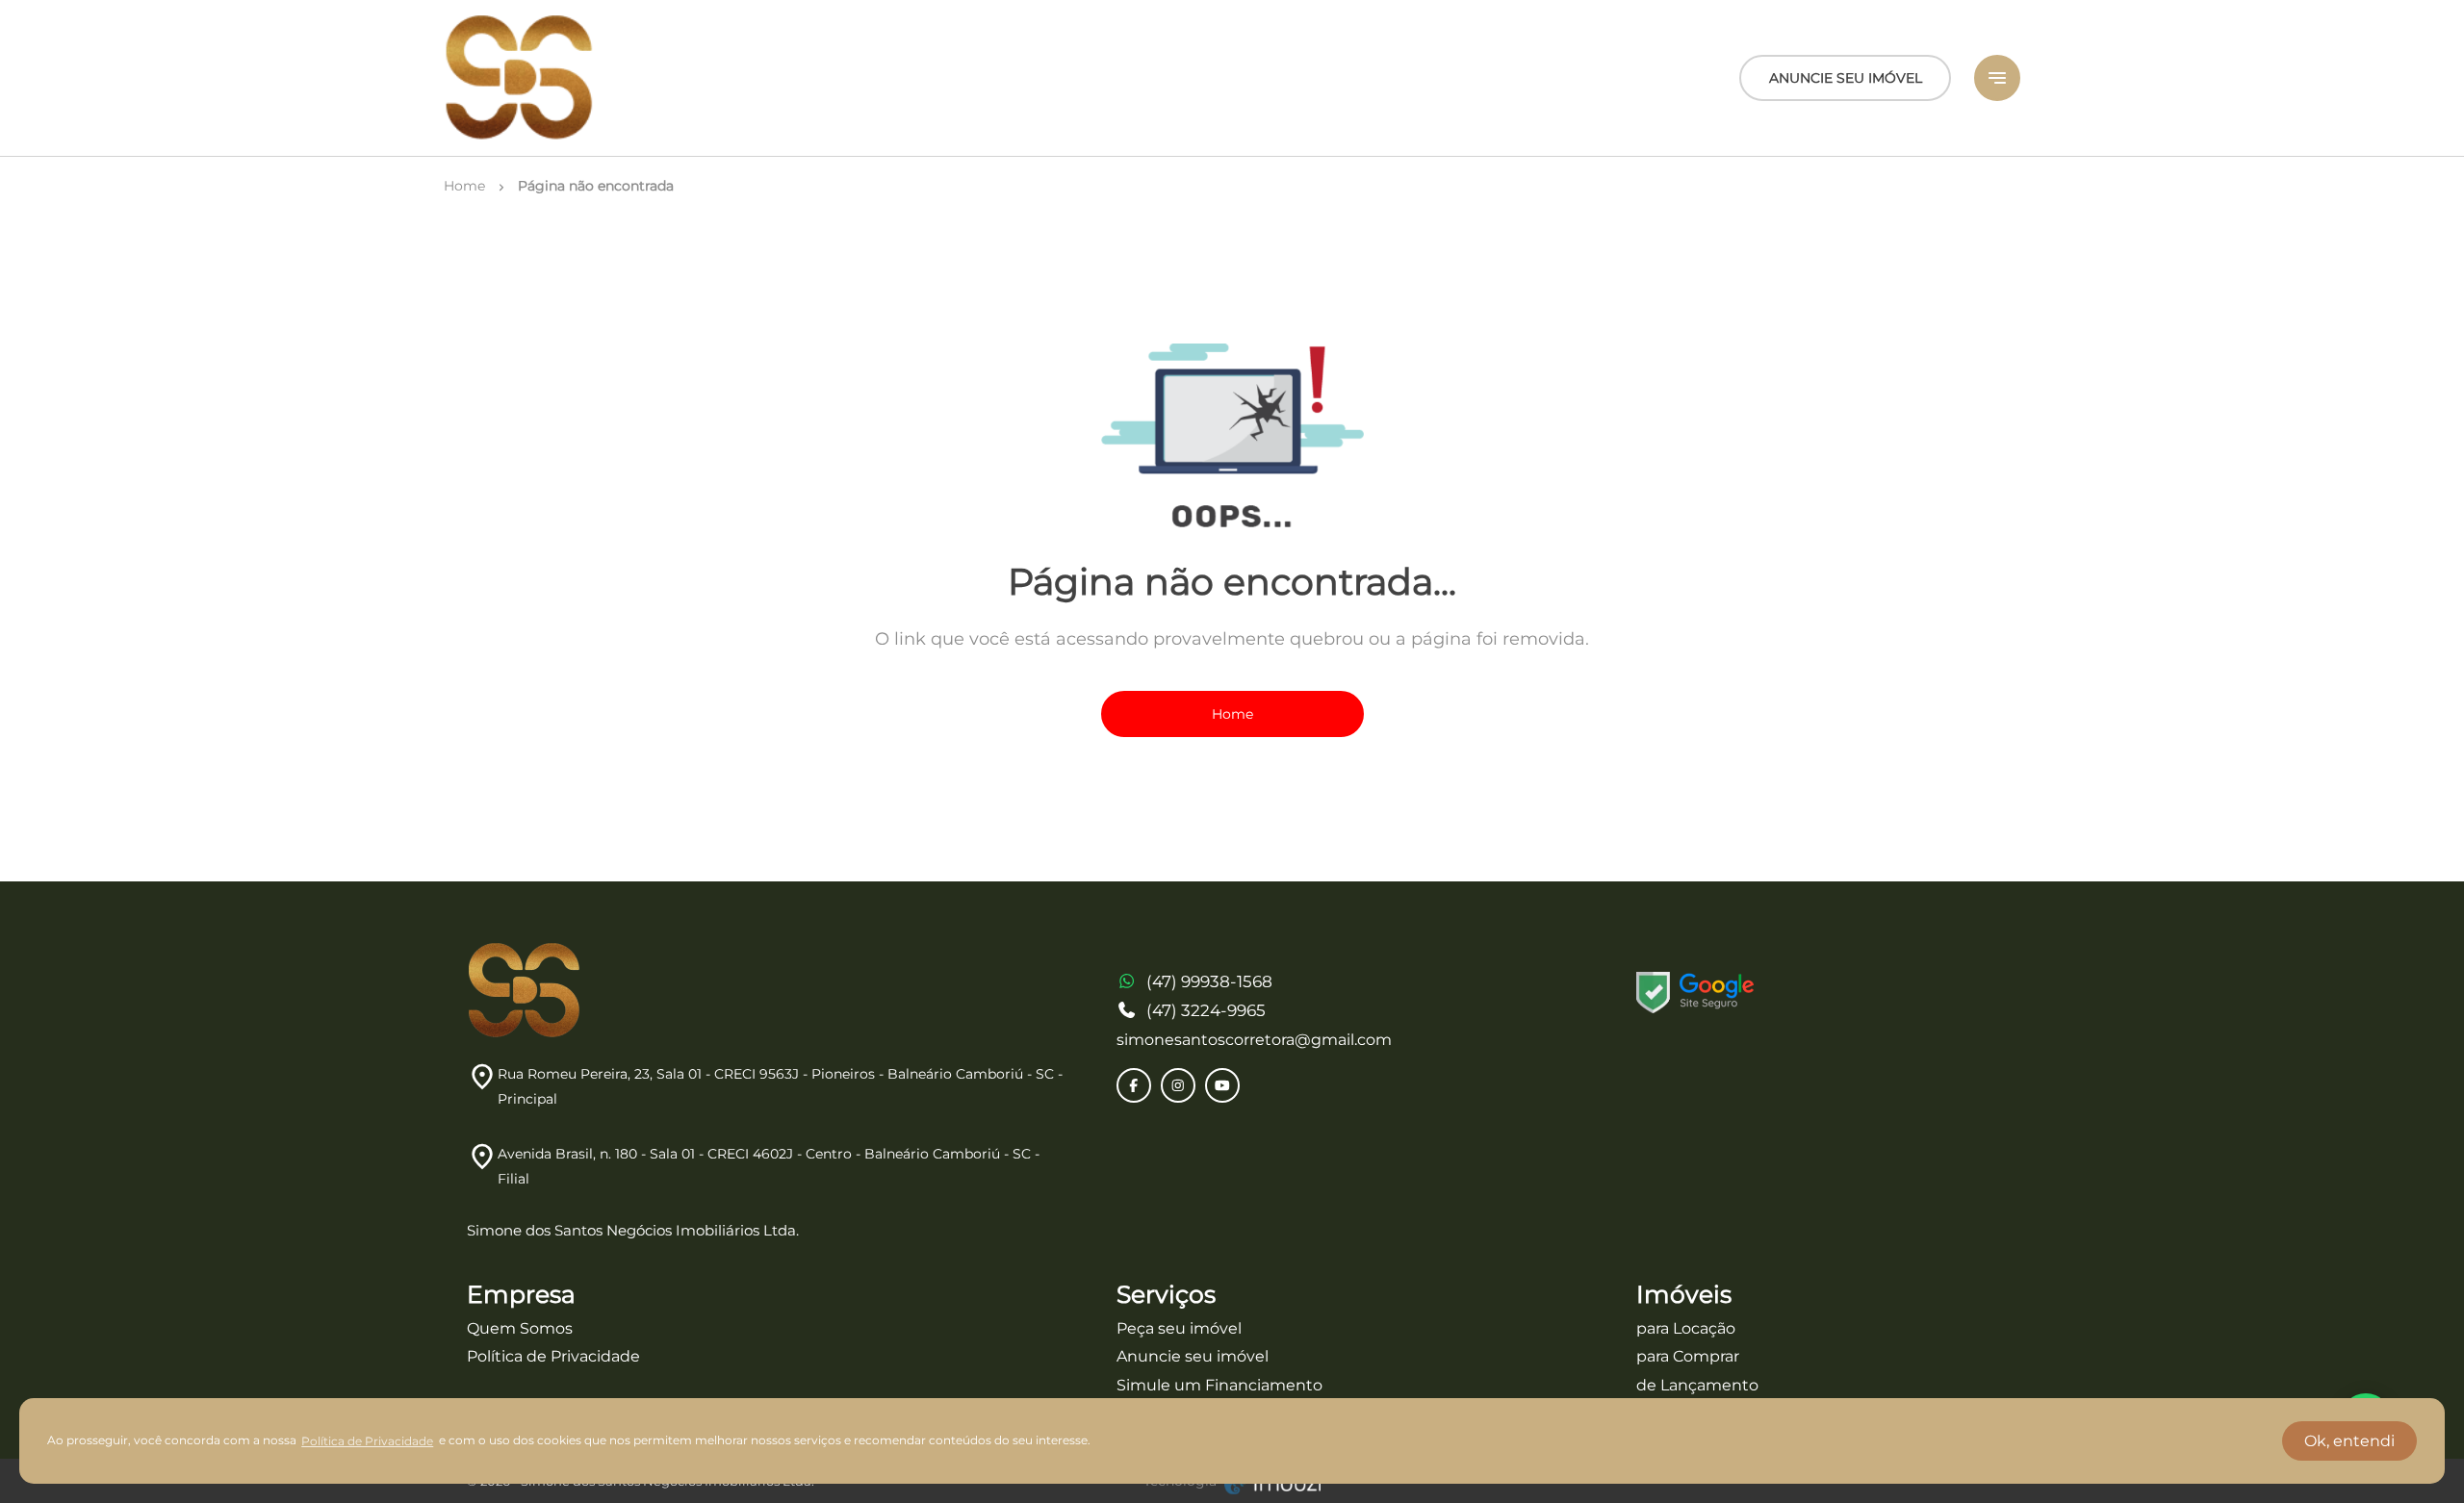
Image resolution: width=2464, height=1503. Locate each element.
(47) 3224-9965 (1206, 1010)
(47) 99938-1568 (1209, 981)
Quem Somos (520, 1328)
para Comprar (1688, 1356)
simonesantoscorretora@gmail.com (1254, 1040)
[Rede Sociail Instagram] (1178, 1085)
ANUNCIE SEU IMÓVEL (1846, 78)
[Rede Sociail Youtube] (1222, 1085)
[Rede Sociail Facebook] (1134, 1085)
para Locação (1686, 1328)
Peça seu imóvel (1179, 1328)
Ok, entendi (2349, 1441)
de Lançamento (1697, 1385)
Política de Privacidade (553, 1356)
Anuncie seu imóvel (1193, 1356)
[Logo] (520, 78)
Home (1232, 714)
